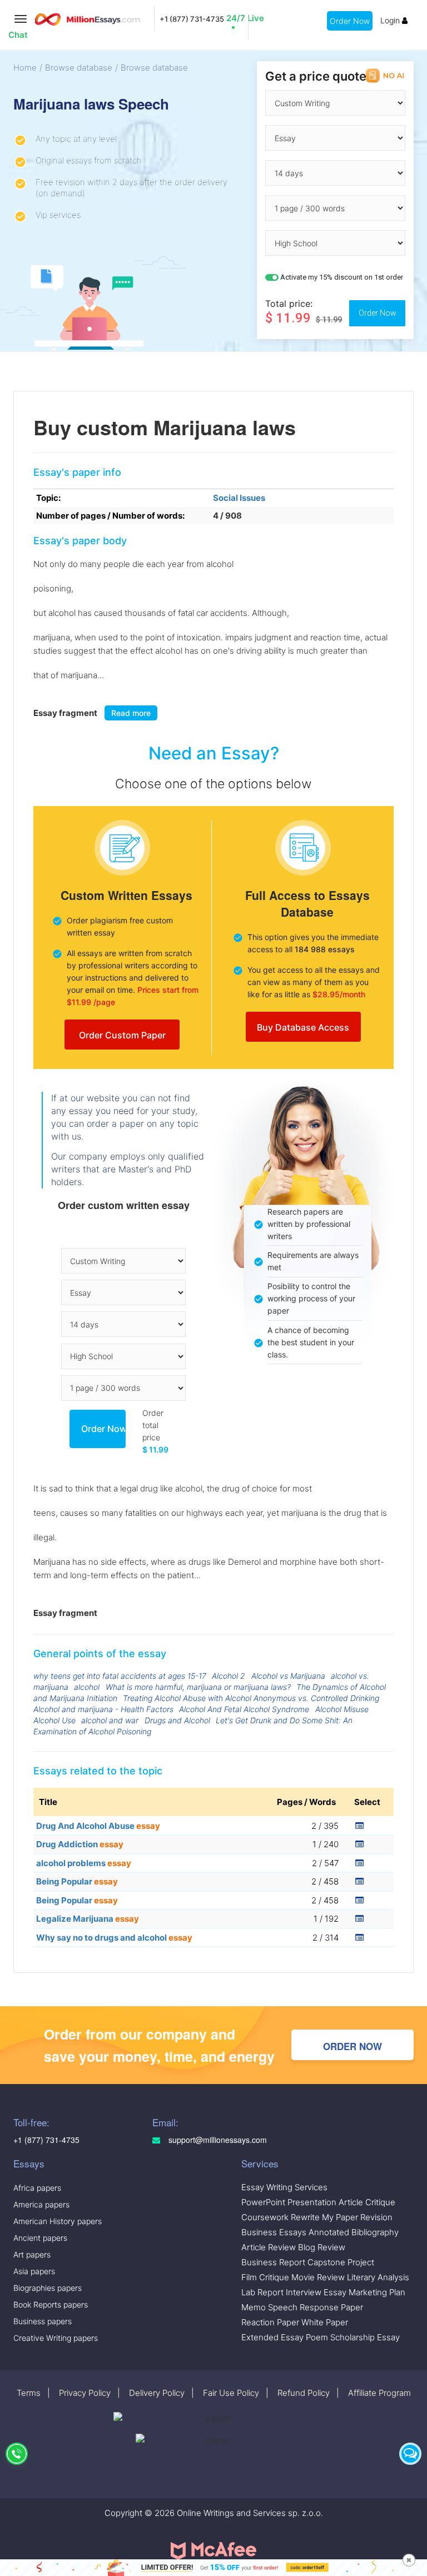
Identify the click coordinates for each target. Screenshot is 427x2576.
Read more (131, 713)
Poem (317, 2337)
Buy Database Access (303, 1027)
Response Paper (331, 2307)
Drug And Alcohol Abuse (98, 1826)
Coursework (265, 2217)
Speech (283, 2307)
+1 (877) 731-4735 (192, 19)
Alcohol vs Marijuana (288, 1676)
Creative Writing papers (56, 2338)
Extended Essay (272, 2337)
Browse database (79, 68)
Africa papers (37, 2188)
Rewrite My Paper (324, 2217)
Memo (254, 2307)
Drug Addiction (80, 1844)
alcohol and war (110, 1720)
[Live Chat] (410, 2454)
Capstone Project (341, 2262)
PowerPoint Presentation (289, 2202)
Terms (29, 2393)
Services (260, 2163)
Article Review (269, 2247)
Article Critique (367, 2202)
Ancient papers (40, 2238)
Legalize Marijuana (88, 1919)
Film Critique (265, 2277)
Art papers (32, 2254)
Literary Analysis (378, 2277)
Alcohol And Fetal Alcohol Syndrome (244, 1709)
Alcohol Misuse (342, 1709)
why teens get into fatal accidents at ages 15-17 (120, 1676)
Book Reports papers (51, 2304)
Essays (29, 2163)
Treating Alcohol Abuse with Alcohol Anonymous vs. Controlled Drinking (251, 1698)
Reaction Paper (270, 2322)
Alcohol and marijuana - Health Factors (103, 1709)
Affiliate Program (379, 2393)
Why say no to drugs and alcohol (114, 1938)
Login (391, 20)
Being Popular (77, 1881)
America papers (41, 2204)
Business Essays (274, 2232)
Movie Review (318, 2277)
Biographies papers (48, 2288)
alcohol (87, 1687)
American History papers (58, 2221)
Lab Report (262, 2292)
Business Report (273, 2262)
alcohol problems (84, 1863)
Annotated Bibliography (354, 2232)
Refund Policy (304, 2393)
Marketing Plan (377, 2292)
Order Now (350, 21)
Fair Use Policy (231, 2393)
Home (25, 68)
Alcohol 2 (229, 1676)
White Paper (325, 2322)
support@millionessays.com (217, 2140)
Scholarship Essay (365, 2337)
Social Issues (239, 498)
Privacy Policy (85, 2393)
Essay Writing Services (284, 2187)
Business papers (43, 2321)
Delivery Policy (157, 2393)
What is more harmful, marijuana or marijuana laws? (198, 1687)
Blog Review (322, 2247)
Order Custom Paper (122, 1035)
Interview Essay (316, 2292)
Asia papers (34, 2271)
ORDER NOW (352, 2046)
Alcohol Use (54, 1720)
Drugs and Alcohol (177, 1720)
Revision (376, 2217)
